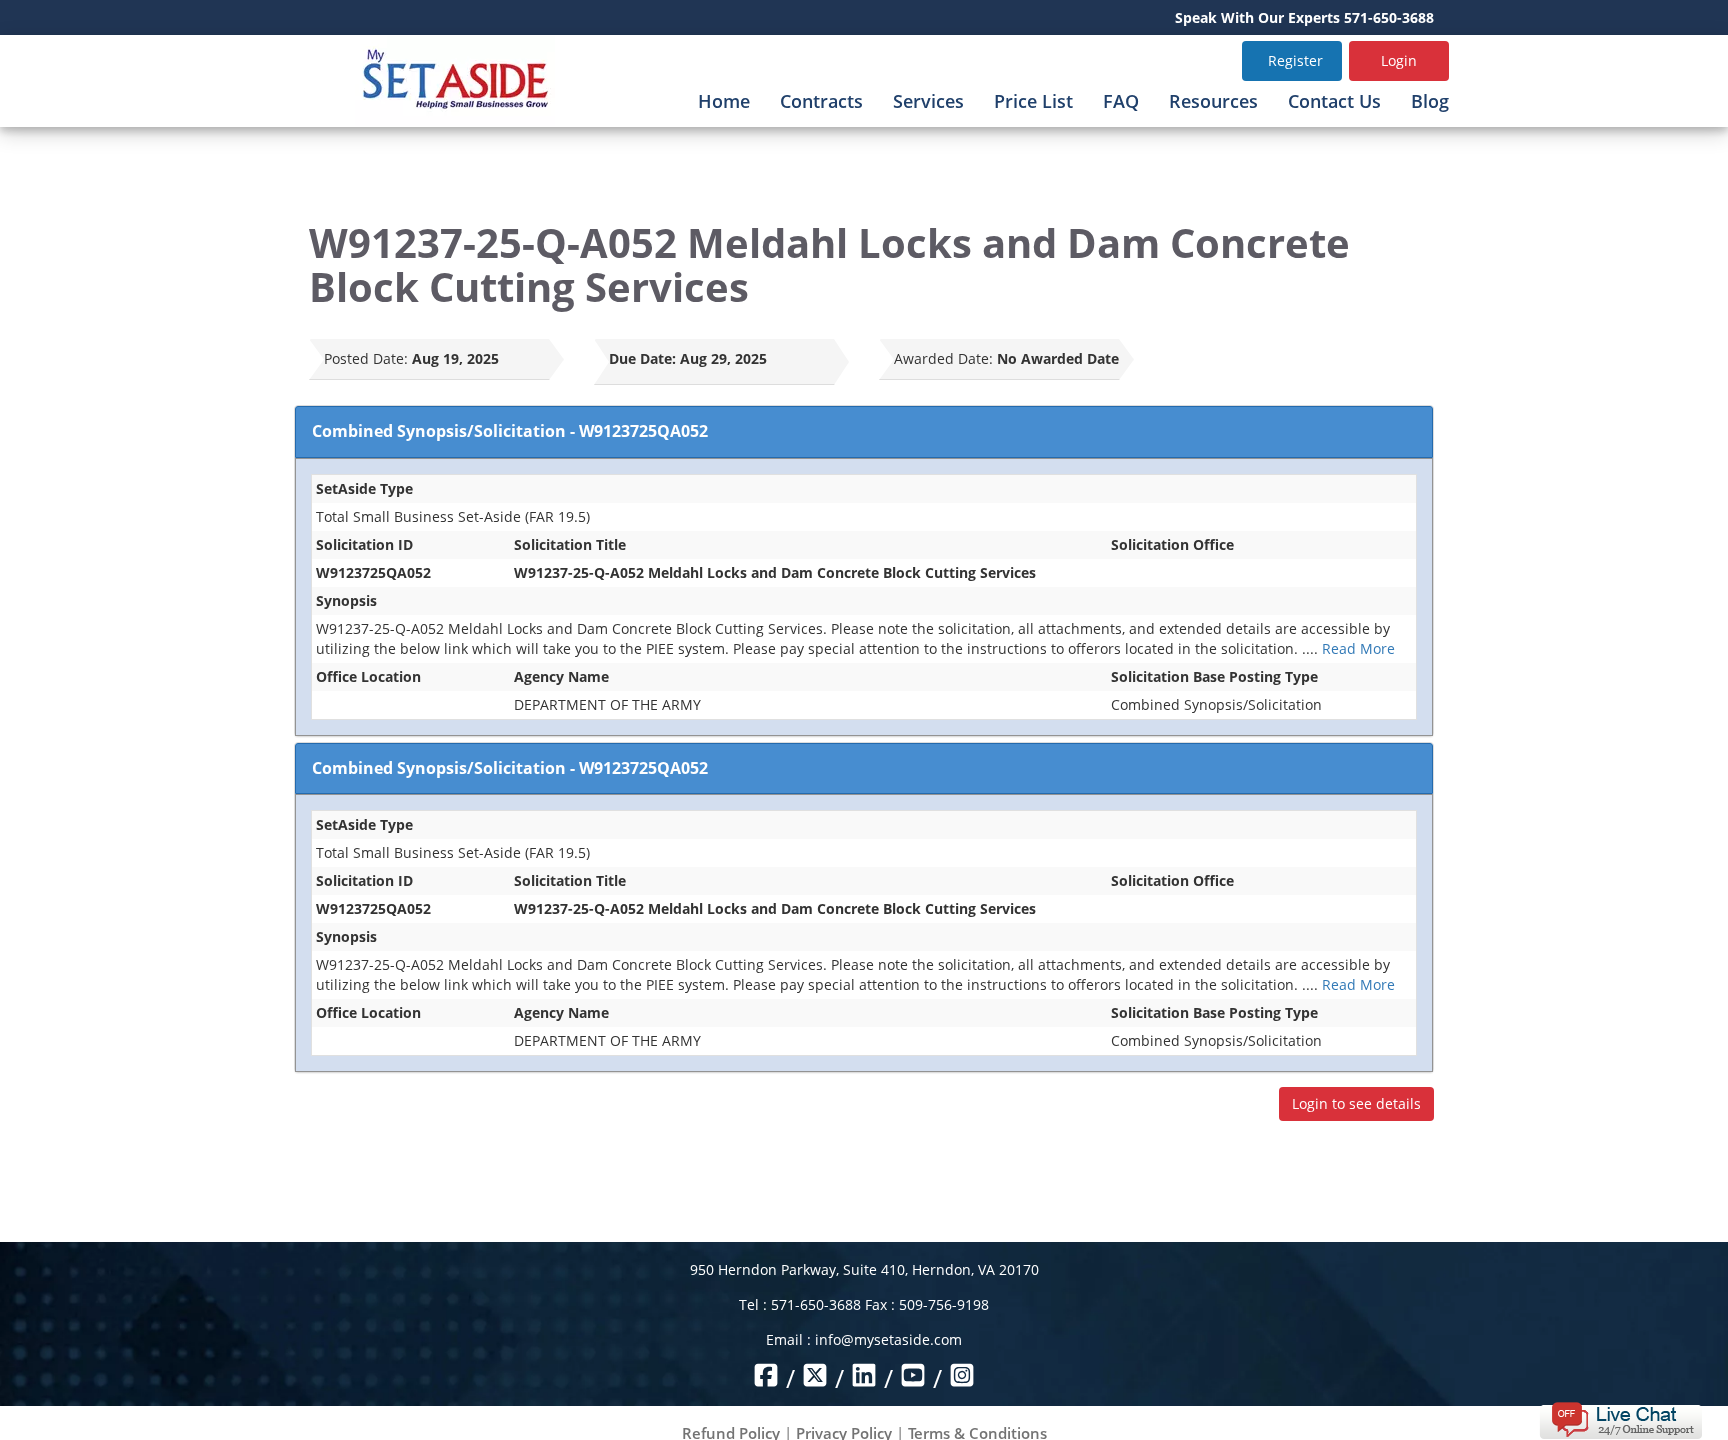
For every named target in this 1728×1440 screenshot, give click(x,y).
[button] (1620, 1418)
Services (928, 101)
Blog (1430, 101)
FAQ (1121, 101)
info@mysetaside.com (888, 1339)
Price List (1033, 101)
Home (724, 101)
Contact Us (1334, 101)
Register (1295, 60)
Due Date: (642, 358)
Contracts (821, 101)
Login (1399, 60)
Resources (1213, 101)
